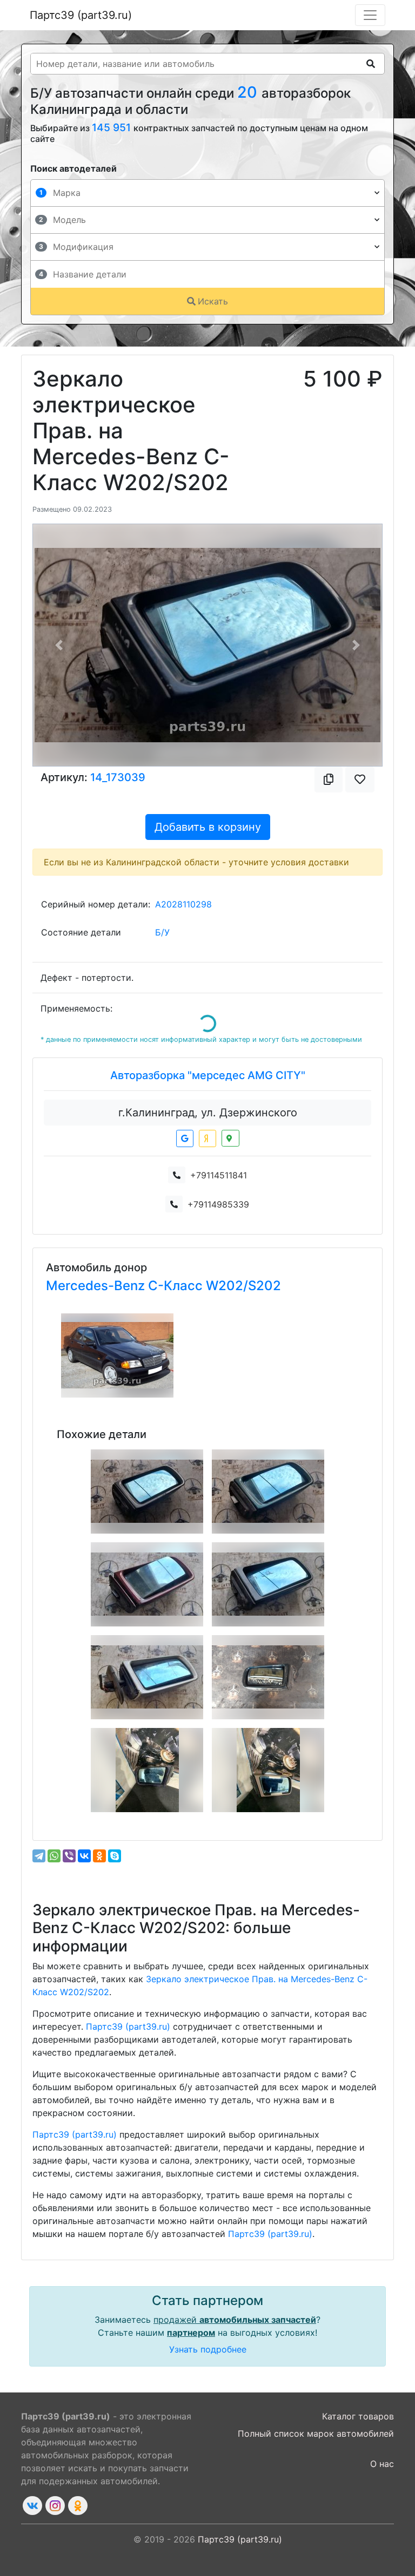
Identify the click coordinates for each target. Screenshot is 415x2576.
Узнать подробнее (208, 2349)
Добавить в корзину (208, 827)
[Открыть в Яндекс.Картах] (207, 1138)
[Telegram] (39, 1856)
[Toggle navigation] (370, 15)
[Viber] (69, 1856)
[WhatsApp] (54, 1856)
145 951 (113, 127)
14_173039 (118, 777)
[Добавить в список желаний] (360, 779)
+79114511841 (219, 1175)
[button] (59, 645)
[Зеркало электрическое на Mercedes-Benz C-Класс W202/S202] (268, 1584)
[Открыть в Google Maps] (185, 1138)
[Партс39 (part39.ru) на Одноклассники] (78, 2506)
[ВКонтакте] (84, 1856)
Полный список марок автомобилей (316, 2433)
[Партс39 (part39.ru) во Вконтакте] (32, 2506)
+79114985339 (218, 1204)
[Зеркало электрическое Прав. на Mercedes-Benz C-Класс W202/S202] (147, 1492)
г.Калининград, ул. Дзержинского (208, 1113)
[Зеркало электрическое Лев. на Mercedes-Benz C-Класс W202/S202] (268, 1677)
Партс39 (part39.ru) (81, 15)
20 (249, 92)
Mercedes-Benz (97, 1286)
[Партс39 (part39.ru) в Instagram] (55, 2506)
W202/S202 (243, 1286)
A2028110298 (183, 904)
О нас (382, 2464)
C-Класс (177, 1286)
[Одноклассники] (99, 1856)
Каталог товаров (358, 2416)
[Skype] (115, 1856)
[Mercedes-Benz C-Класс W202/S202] (117, 1355)
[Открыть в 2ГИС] (230, 1138)
